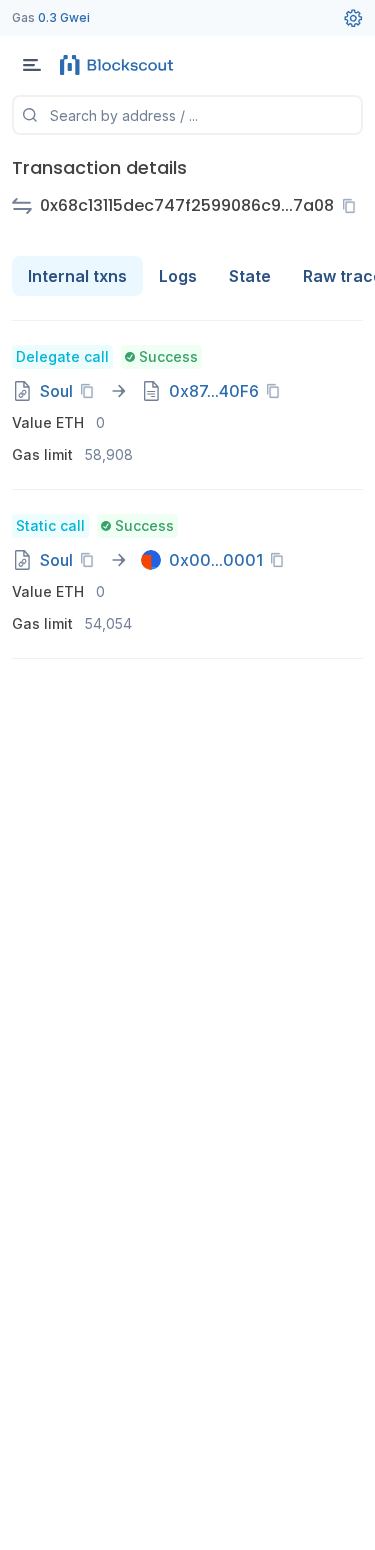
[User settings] (353, 18)
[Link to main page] (120, 65)
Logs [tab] (178, 276)
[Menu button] (32, 65)
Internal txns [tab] (77, 276)
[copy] (353, 206)
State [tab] (250, 276)
